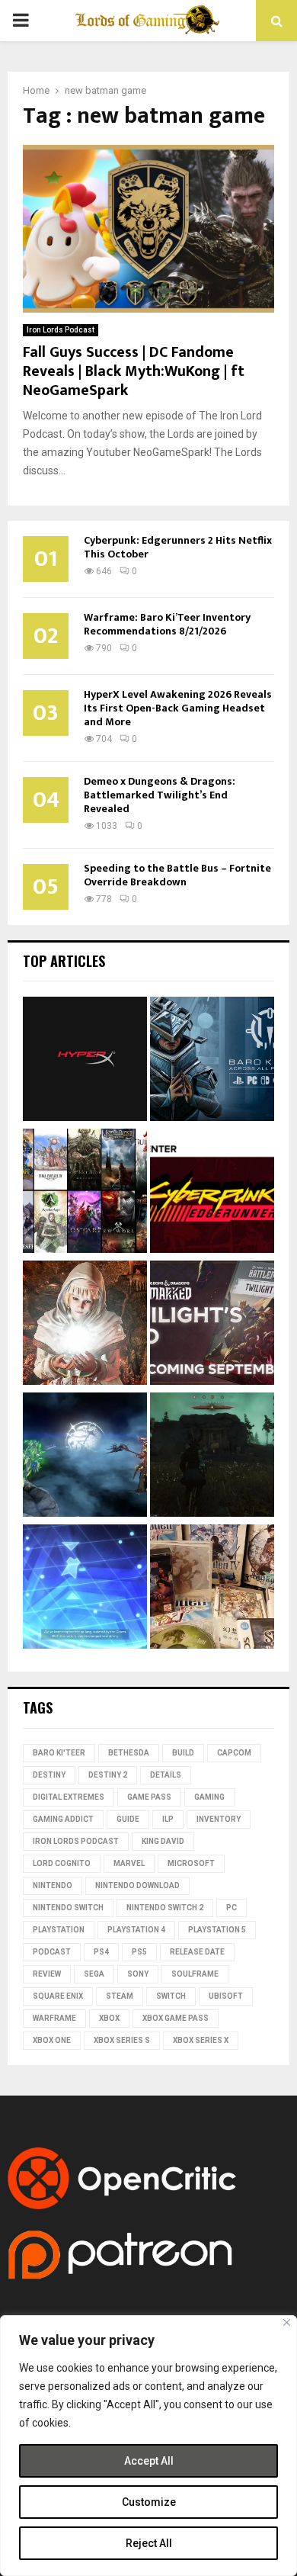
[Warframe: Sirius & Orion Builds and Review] (85, 1457)
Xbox (109, 2018)
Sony (138, 1974)
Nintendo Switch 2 (165, 1908)
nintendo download (137, 1885)
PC (232, 1908)
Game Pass (149, 1797)
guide (128, 1819)
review (47, 1974)
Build (183, 1753)
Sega (94, 1974)
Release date (197, 1952)
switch (171, 1996)
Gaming (209, 1797)
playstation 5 (217, 1930)
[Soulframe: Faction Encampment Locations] (212, 1457)
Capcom (234, 1753)
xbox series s (122, 2040)
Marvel (129, 1863)
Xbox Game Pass (176, 2018)
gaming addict (63, 1819)
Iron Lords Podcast (61, 330)
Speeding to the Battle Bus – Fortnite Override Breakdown (177, 875)
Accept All (149, 2461)
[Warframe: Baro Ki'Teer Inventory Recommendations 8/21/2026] (212, 1061)
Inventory (219, 1819)
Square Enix (58, 1996)
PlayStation (59, 1930)
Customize (149, 2502)
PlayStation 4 (136, 1930)
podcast (52, 1952)
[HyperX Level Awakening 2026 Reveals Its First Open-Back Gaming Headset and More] (85, 1061)
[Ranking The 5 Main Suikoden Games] (212, 1589)
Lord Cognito (62, 1863)
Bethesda (129, 1753)
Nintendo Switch (68, 1908)
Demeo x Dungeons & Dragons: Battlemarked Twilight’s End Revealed (160, 795)
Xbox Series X (201, 2040)
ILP (168, 1819)
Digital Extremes (69, 1797)
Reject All (149, 2543)
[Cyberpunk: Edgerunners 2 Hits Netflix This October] (212, 1193)
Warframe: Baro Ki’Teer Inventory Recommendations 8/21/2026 (167, 624)
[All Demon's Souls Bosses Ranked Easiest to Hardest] (85, 1325)
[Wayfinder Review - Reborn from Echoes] (85, 1589)
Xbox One (52, 2040)
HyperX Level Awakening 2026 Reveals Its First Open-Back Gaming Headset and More (178, 708)
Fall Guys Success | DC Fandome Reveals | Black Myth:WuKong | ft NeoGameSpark (134, 371)
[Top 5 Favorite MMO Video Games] (85, 1193)
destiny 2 (108, 1775)
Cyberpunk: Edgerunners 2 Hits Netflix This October (178, 547)
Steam (120, 1996)
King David (163, 1841)
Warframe (54, 2018)
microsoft (191, 1863)
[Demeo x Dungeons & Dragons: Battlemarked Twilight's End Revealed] (212, 1325)
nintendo (53, 1885)
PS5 (139, 1952)
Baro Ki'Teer (59, 1753)
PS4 (101, 1952)
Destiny (49, 1775)
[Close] (287, 2322)
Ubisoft (226, 1996)
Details (166, 1775)
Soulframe (195, 1974)
